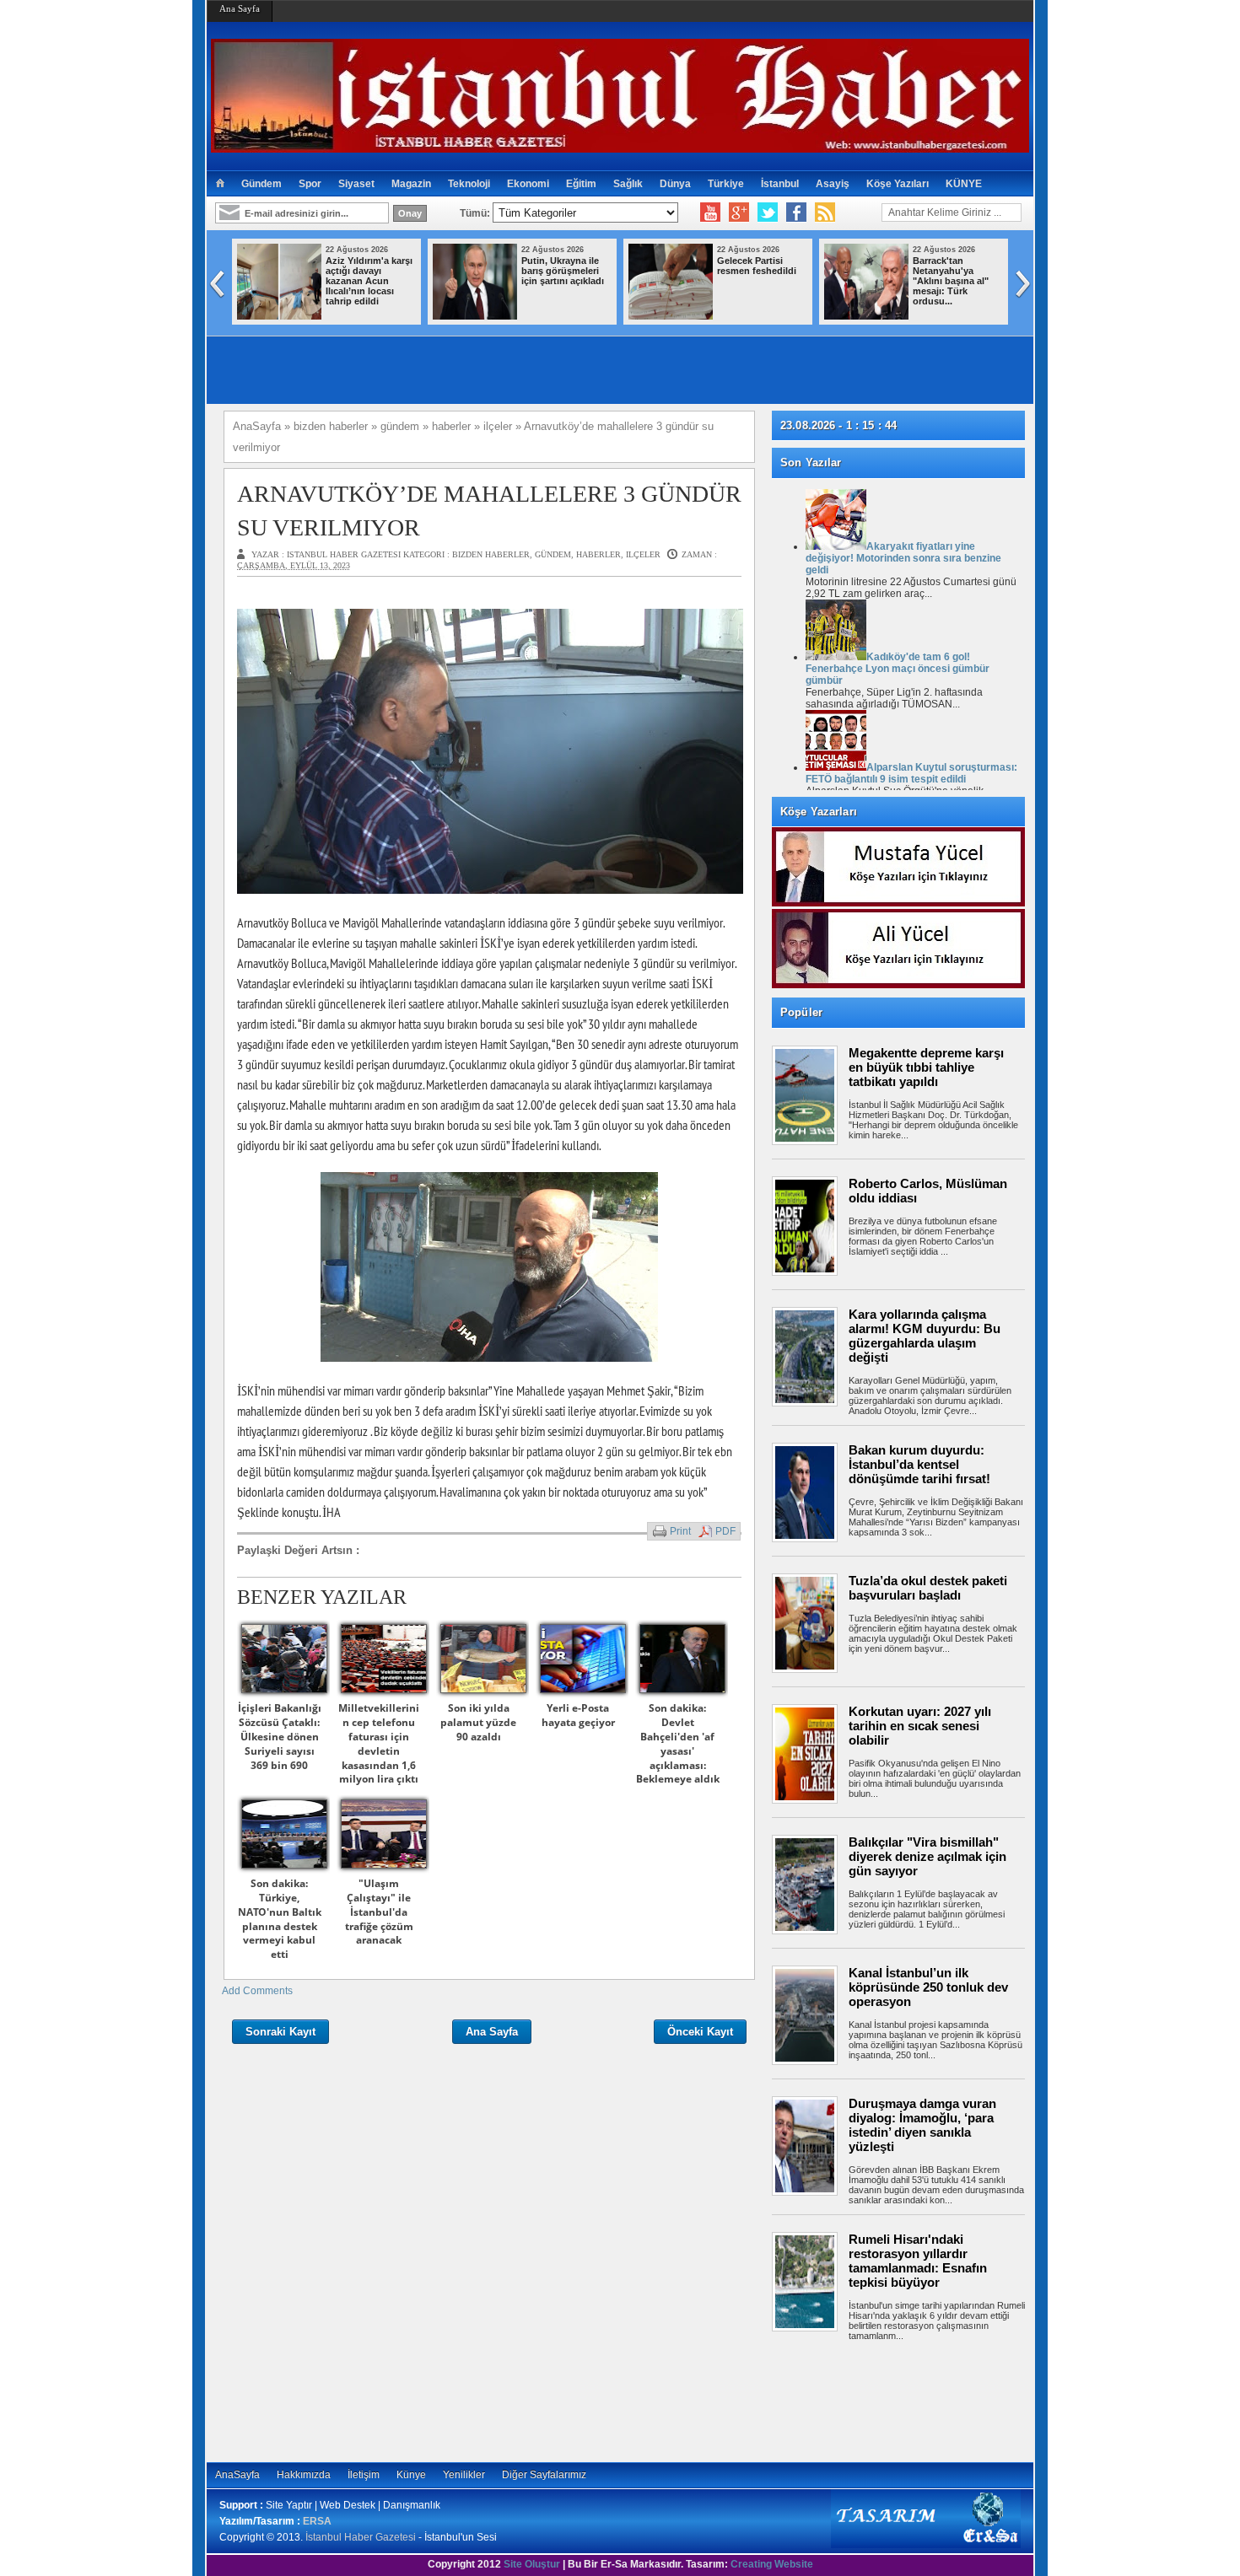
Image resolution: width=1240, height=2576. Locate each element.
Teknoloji (469, 184)
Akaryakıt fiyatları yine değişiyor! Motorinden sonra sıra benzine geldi (903, 558)
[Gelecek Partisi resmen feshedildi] (671, 316)
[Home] (220, 184)
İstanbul (780, 184)
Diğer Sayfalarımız (544, 2475)
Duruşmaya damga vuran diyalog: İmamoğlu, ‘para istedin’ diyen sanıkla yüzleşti (922, 2125)
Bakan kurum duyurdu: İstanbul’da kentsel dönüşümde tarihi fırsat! (919, 1464)
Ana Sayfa (240, 8)
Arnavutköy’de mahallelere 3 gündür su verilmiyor (489, 510)
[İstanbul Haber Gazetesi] (620, 145)
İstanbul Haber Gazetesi (361, 2537)
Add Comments (257, 1991)
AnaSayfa (237, 2475)
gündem (553, 554)
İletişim (364, 2475)
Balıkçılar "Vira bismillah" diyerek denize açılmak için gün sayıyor (927, 1856)
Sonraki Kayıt (280, 2032)
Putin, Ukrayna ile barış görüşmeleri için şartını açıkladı (563, 271)
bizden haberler (491, 554)
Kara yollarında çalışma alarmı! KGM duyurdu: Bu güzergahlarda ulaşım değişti (925, 1336)
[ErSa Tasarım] (926, 2545)
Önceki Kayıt (700, 2032)
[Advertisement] (907, 2399)
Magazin (411, 184)
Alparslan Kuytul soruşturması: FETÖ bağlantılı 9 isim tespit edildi (911, 773)
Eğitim (581, 184)
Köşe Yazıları (898, 184)
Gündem (261, 184)
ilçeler (643, 554)
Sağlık (628, 184)
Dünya (675, 184)
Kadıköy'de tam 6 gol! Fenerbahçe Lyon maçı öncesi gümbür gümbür (898, 669)
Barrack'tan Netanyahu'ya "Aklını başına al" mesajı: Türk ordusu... (951, 281)
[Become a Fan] (796, 212)
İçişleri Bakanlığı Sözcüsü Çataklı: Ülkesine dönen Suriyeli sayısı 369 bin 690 (280, 1736)
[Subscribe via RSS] (825, 212)
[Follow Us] (768, 212)
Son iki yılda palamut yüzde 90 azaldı (478, 1722)
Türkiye (726, 184)
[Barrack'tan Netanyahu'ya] (866, 316)
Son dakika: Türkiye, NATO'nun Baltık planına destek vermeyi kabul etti (280, 1919)
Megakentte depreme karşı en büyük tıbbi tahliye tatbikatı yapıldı (926, 1067)
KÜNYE (964, 184)
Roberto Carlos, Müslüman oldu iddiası (928, 1191)
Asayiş (833, 184)
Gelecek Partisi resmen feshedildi (757, 266)
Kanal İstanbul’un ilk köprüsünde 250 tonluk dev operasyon (928, 1987)
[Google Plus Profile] (739, 212)
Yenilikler (464, 2475)
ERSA (317, 2521)
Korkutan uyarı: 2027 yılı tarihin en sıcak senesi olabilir (920, 1726)
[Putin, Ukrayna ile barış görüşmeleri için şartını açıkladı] (475, 316)
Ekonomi (528, 184)
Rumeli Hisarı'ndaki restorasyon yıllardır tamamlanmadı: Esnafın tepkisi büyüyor (918, 2261)
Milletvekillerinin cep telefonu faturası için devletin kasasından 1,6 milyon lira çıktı (379, 1743)
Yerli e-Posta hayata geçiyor (578, 1715)
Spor (310, 184)
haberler (598, 554)
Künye (411, 2475)
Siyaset (356, 184)
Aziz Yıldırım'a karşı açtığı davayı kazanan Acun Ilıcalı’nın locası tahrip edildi (369, 281)
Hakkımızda (304, 2475)
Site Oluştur (532, 2564)
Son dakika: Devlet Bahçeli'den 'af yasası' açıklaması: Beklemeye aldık (678, 1743)
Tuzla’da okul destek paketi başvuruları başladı (928, 1588)
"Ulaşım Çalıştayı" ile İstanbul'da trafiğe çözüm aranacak (379, 1912)
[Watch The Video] (710, 212)
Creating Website (772, 2564)
